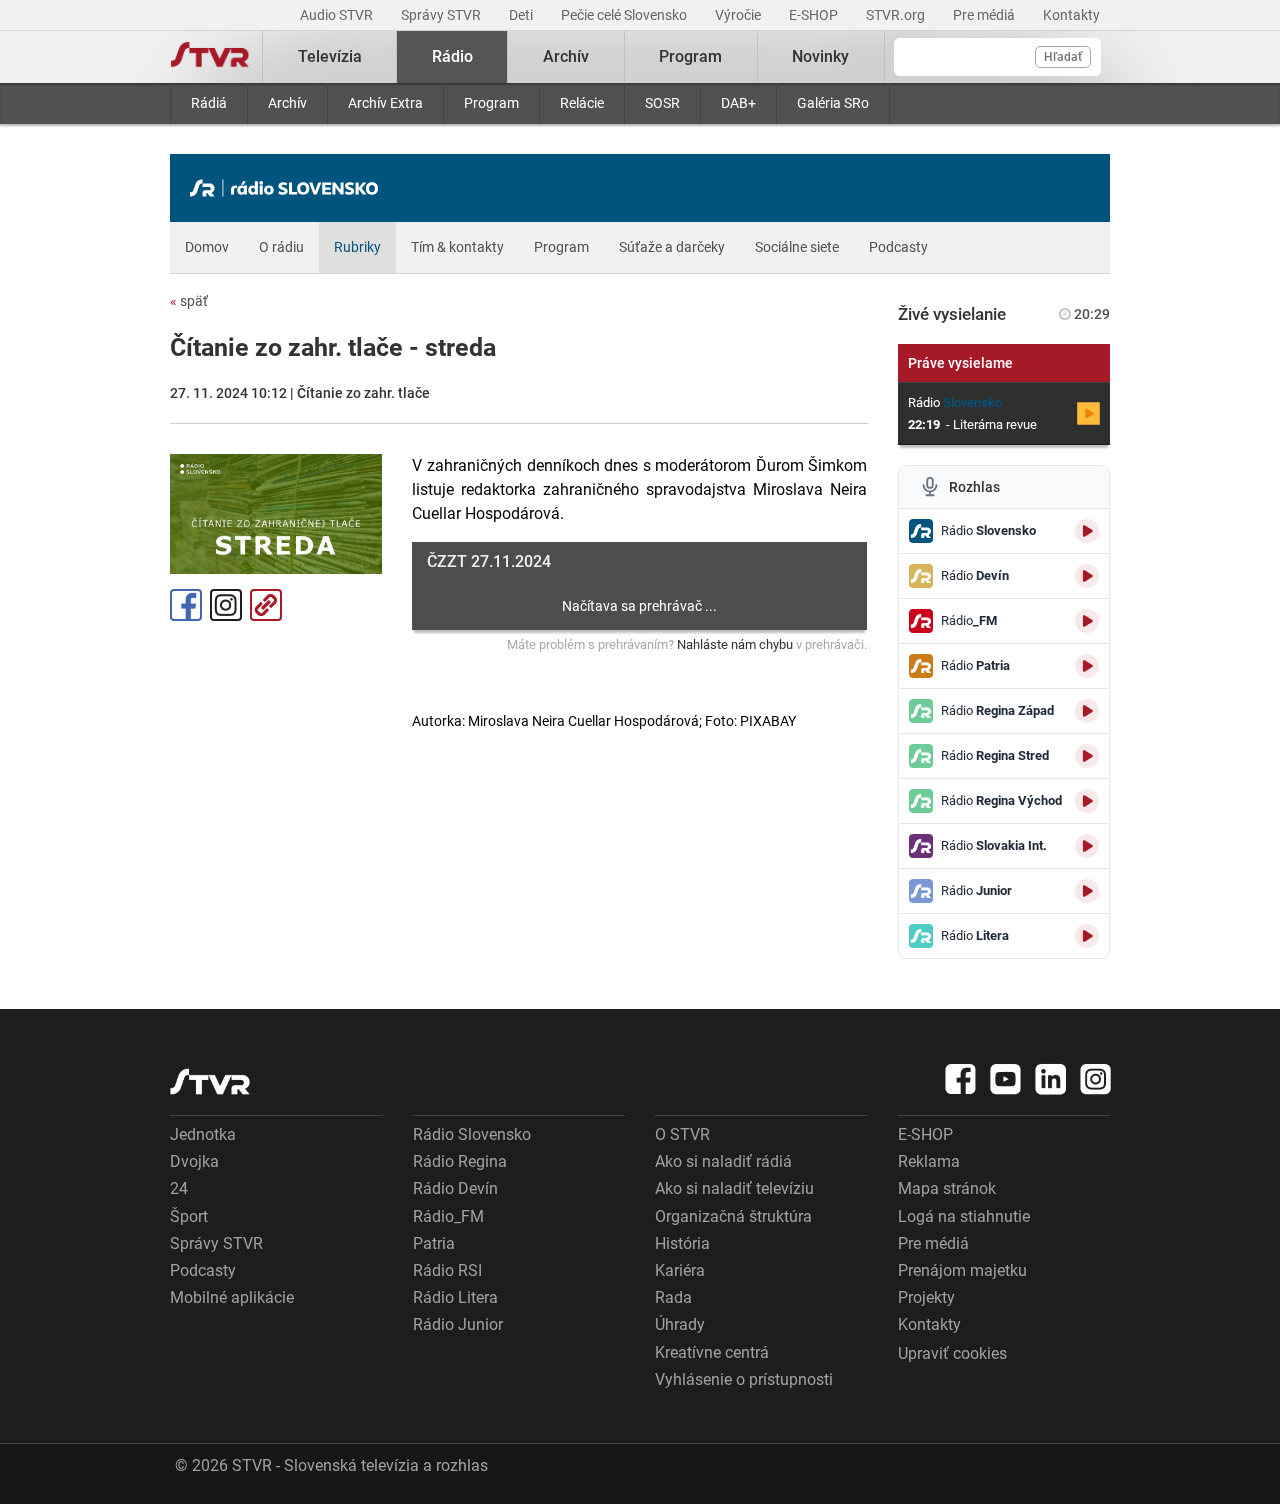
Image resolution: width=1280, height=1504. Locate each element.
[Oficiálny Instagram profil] (1096, 1079)
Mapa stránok (947, 1188)
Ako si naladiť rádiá (723, 1161)
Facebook (186, 605)
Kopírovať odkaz (266, 605)
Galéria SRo (833, 103)
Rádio (452, 56)
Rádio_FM (448, 1216)
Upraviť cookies (952, 1353)
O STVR (682, 1134)
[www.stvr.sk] (210, 1081)
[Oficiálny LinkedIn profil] (1051, 1079)
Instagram (226, 605)
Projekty (926, 1297)
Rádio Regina (460, 1161)
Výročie (739, 15)
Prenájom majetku (962, 1270)
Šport (189, 1216)
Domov (207, 247)
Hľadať (1063, 57)
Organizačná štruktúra (733, 1216)
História (682, 1243)
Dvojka (194, 1161)
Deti (522, 15)
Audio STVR (338, 15)
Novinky (820, 56)
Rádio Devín (455, 1188)
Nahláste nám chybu (735, 644)
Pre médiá (985, 15)
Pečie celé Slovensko (625, 15)
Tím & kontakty (457, 247)
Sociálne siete (797, 247)
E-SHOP (815, 15)
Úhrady (680, 1324)
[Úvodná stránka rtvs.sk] (210, 57)
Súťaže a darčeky (672, 247)
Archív (287, 103)
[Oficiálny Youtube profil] (1006, 1079)
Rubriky (357, 247)
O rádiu (281, 247)
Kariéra (680, 1270)
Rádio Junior (458, 1324)
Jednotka (203, 1134)
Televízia (330, 56)
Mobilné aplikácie (232, 1297)
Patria (434, 1243)
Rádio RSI (447, 1270)
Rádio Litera (455, 1297)
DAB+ (738, 103)
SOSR (662, 103)
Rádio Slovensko (472, 1134)
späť (189, 301)
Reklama (929, 1161)
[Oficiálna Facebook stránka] (961, 1079)
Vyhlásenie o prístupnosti (744, 1379)
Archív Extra (385, 103)
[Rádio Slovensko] (289, 188)
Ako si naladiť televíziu (734, 1188)
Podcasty (898, 247)
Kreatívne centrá (712, 1352)
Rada (673, 1297)
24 (179, 1188)
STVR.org (897, 15)
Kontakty (1071, 15)
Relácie (582, 103)
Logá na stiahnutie (964, 1216)
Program (491, 103)
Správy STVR (442, 15)
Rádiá (209, 103)
